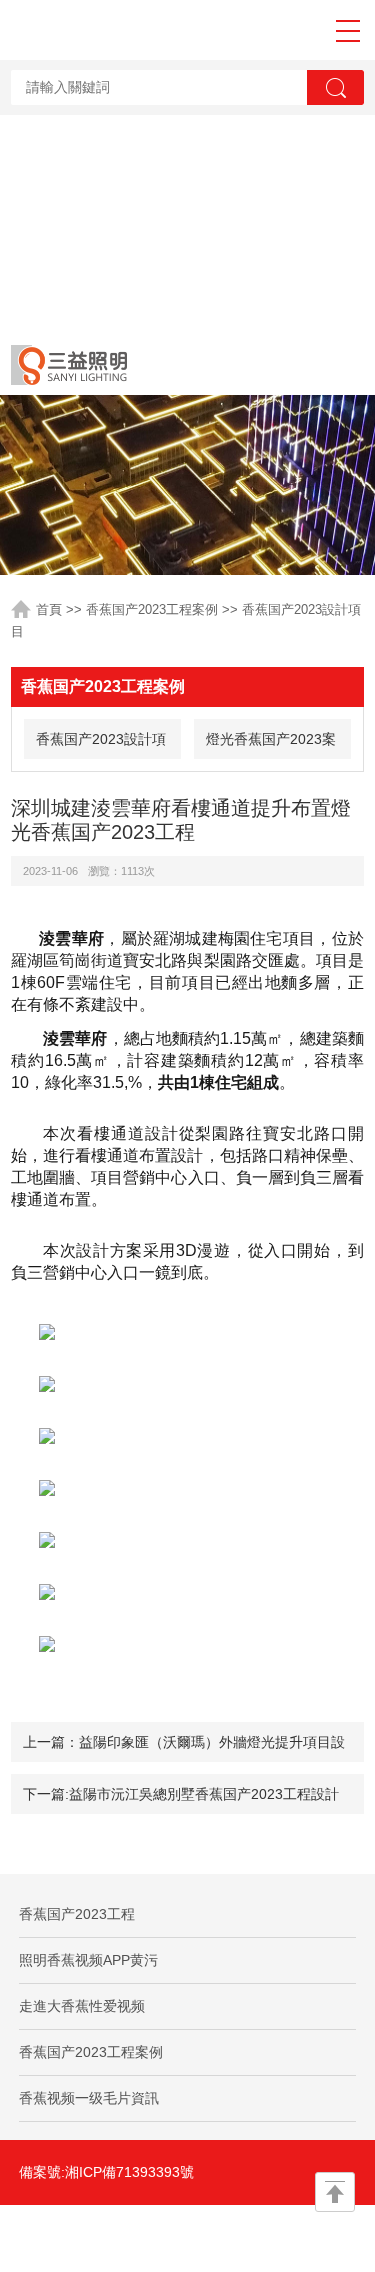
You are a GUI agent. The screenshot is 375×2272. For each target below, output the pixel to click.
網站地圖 (100, 2238)
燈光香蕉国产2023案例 (271, 745)
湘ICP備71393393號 (129, 2172)
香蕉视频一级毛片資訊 (89, 2098)
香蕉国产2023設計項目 (101, 745)
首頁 (49, 609)
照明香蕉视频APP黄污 (88, 1960)
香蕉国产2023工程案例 (152, 609)
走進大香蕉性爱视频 (82, 2006)
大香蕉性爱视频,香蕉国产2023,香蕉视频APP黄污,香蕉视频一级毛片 (182, 167)
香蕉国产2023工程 (77, 1914)
